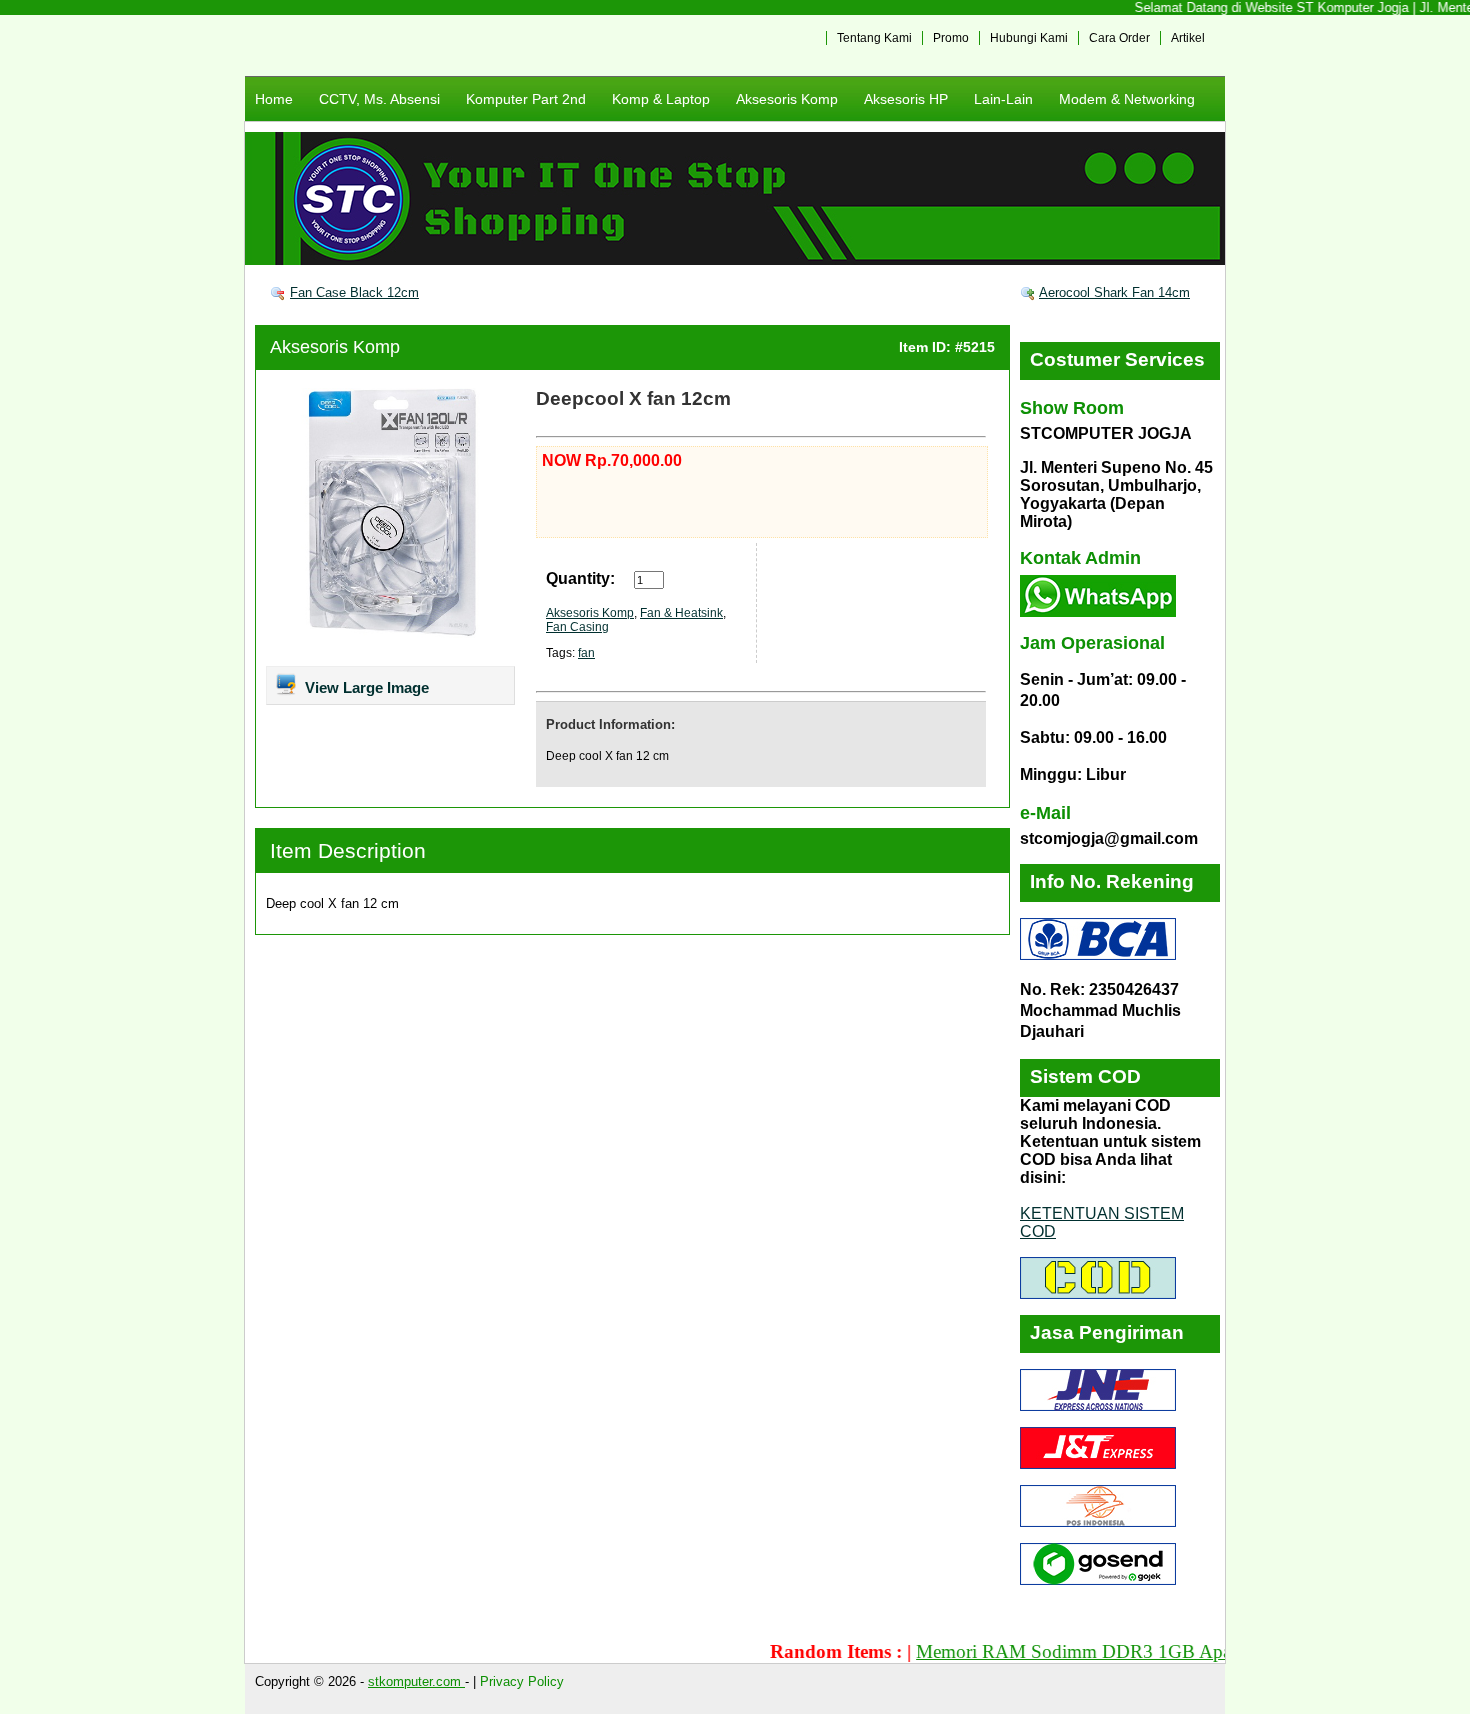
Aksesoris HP (906, 99)
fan (586, 653)
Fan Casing (577, 627)
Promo (951, 38)
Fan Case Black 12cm (354, 292)
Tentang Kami (874, 38)
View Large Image (365, 687)
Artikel (1188, 38)
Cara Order (1119, 38)
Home (274, 99)
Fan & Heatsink (681, 613)
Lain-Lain (1003, 99)
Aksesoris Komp (787, 99)
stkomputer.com (416, 1681)
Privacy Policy (522, 1681)
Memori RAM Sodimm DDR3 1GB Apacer (1052, 1651)
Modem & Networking (1127, 99)
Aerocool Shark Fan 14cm (1114, 292)
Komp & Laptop (661, 99)
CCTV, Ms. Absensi (379, 99)
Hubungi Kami (1029, 38)
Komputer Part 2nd (526, 99)
